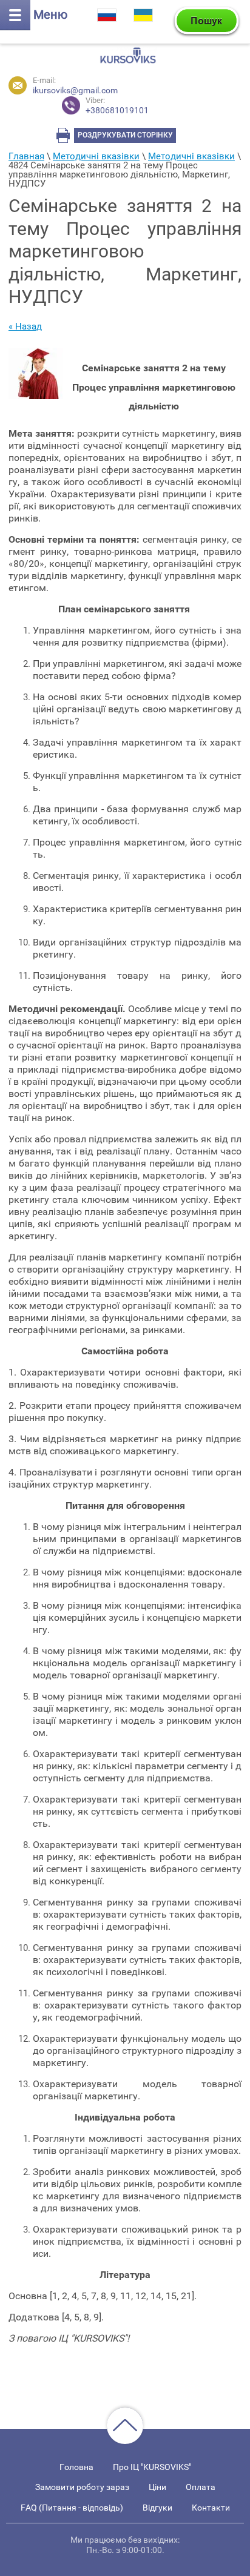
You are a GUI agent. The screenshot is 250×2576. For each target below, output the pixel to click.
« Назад (25, 326)
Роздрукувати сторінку (125, 135)
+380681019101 (117, 106)
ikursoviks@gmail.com (75, 90)
